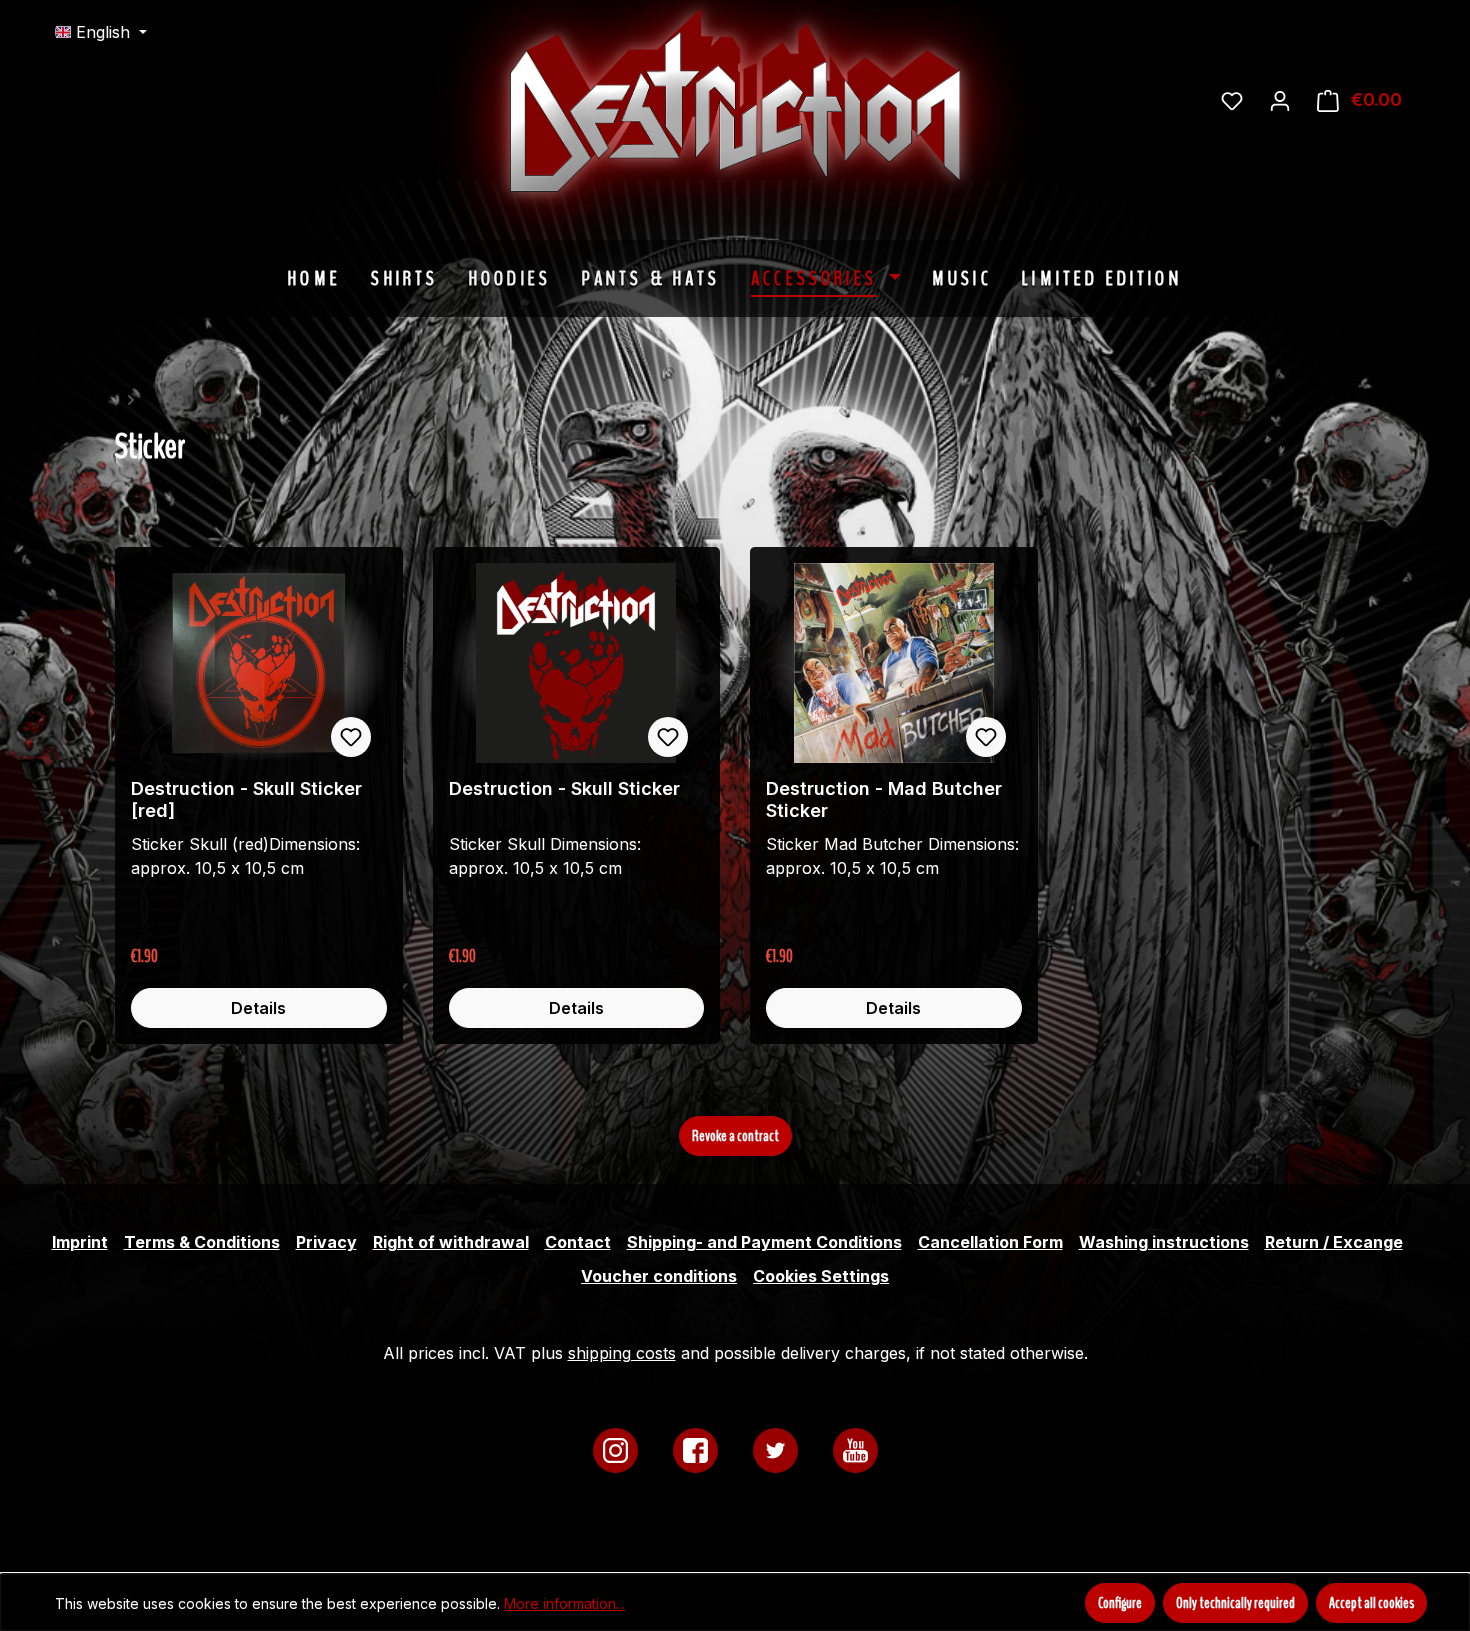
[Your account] (1280, 100)
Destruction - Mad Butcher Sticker (884, 799)
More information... (564, 1603)
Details (258, 1008)
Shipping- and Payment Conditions (764, 1242)
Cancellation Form (990, 1242)
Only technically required (1235, 1603)
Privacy (326, 1242)
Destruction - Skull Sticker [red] (246, 799)
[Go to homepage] (885, 100)
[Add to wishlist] (351, 737)
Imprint (80, 1242)
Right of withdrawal (451, 1242)
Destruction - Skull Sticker (564, 788)
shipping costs (622, 1353)
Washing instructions (1164, 1242)
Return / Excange (1334, 1242)
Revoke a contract (735, 1136)
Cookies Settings (821, 1276)
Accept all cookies (1371, 1603)
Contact (578, 1242)
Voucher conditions (659, 1276)
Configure (1120, 1603)
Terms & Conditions (202, 1242)
